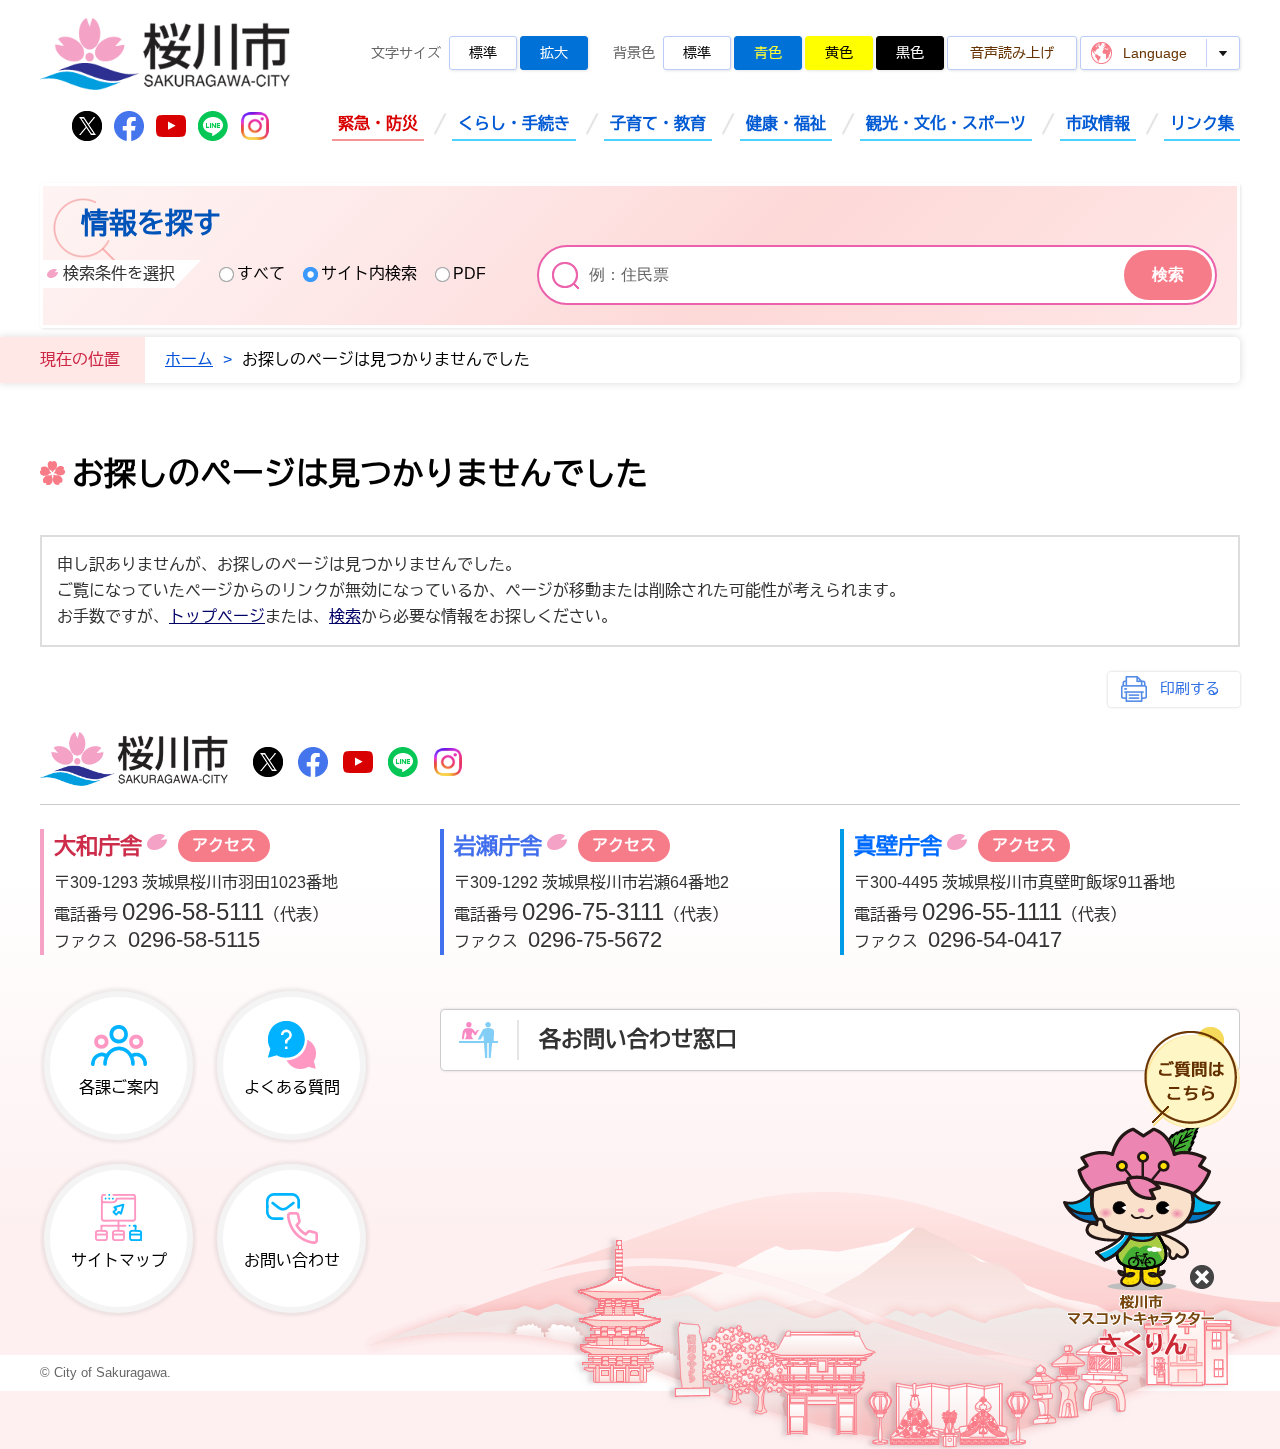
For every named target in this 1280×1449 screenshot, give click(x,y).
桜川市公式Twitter (87, 126)
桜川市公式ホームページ (165, 55)
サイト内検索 (369, 273)
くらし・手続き (514, 123)
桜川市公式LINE (213, 126)
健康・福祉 (786, 123)
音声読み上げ (1012, 53)
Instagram (255, 126)
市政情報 (1098, 123)
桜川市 (134, 761)
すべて (261, 273)
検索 (345, 616)
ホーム (189, 359)
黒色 (910, 53)
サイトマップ (119, 1260)
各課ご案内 (119, 1087)
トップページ (217, 616)
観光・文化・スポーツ (946, 123)
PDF (469, 273)
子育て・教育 (658, 123)
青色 (768, 53)
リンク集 (1202, 123)
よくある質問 (292, 1087)
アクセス (224, 845)
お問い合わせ (292, 1260)
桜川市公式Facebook (129, 126)
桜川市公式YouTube (171, 126)
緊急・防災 (378, 123)
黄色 (839, 53)
